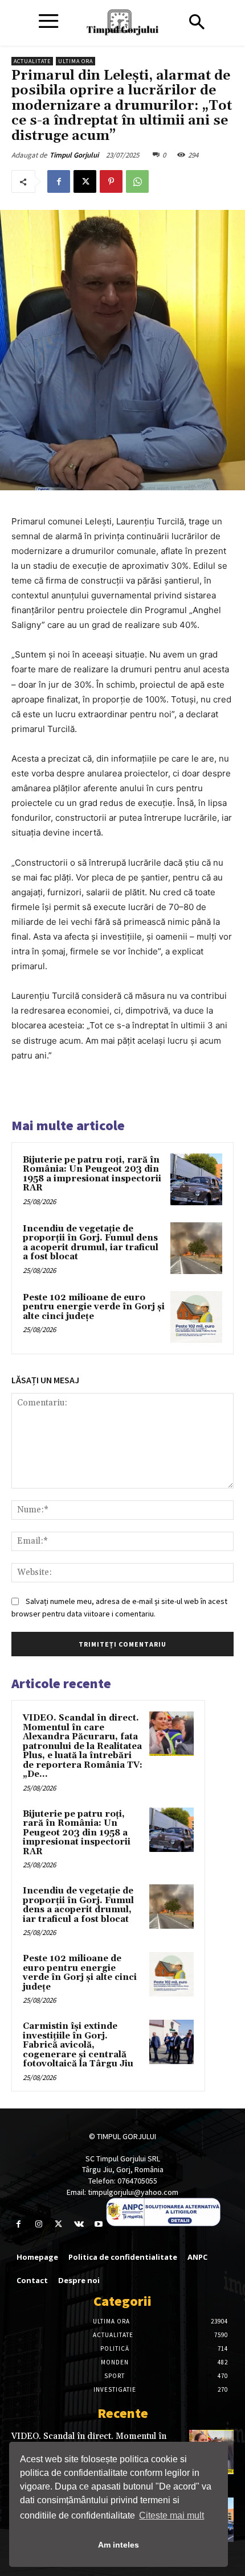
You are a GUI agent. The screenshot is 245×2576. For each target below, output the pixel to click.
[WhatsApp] (137, 181)
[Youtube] (99, 2224)
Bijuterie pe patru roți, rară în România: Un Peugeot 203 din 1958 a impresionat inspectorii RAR (92, 1174)
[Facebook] (59, 181)
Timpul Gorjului (74, 155)
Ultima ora (75, 61)
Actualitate (32, 61)
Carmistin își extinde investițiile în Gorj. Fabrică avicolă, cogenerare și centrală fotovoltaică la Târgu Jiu (78, 2045)
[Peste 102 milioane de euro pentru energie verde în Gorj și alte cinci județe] (196, 1317)
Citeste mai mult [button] (171, 2515)
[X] (85, 181)
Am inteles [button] (119, 2545)
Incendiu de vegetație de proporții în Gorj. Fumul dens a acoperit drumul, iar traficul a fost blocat (91, 1243)
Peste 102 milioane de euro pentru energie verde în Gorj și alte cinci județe (94, 1307)
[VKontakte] (79, 2224)
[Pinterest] (111, 181)
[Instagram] (38, 2224)
